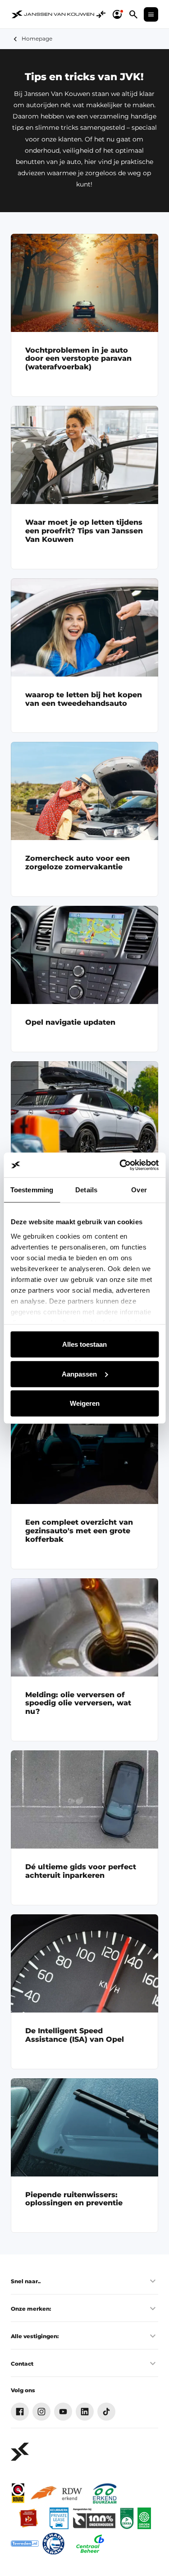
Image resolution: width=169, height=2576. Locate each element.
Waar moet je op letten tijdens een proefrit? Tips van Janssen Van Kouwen (84, 531)
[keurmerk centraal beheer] (90, 2544)
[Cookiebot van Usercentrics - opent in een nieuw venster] (120, 1165)
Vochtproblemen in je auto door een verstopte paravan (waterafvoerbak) (78, 359)
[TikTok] (106, 2412)
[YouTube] (63, 2412)
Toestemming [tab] (32, 1190)
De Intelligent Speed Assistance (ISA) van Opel (75, 2035)
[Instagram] (41, 2412)
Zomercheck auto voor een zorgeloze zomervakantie (78, 863)
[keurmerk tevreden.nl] (25, 2544)
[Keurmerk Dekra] (127, 2518)
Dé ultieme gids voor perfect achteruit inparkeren (81, 1871)
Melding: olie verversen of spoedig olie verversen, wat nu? (78, 1703)
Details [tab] (86, 1190)
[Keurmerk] (18, 2493)
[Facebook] (20, 2412)
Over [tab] (139, 1190)
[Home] (53, 14)
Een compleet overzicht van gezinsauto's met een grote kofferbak (79, 1531)
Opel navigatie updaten (70, 1022)
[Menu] (151, 14)
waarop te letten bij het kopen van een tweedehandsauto (84, 699)
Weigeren (85, 1403)
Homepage (37, 39)
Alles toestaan (84, 1344)
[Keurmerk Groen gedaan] (144, 2518)
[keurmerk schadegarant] (53, 2544)
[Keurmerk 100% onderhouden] (94, 2518)
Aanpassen (79, 1374)
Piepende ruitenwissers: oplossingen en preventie (74, 2199)
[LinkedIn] (85, 2412)
